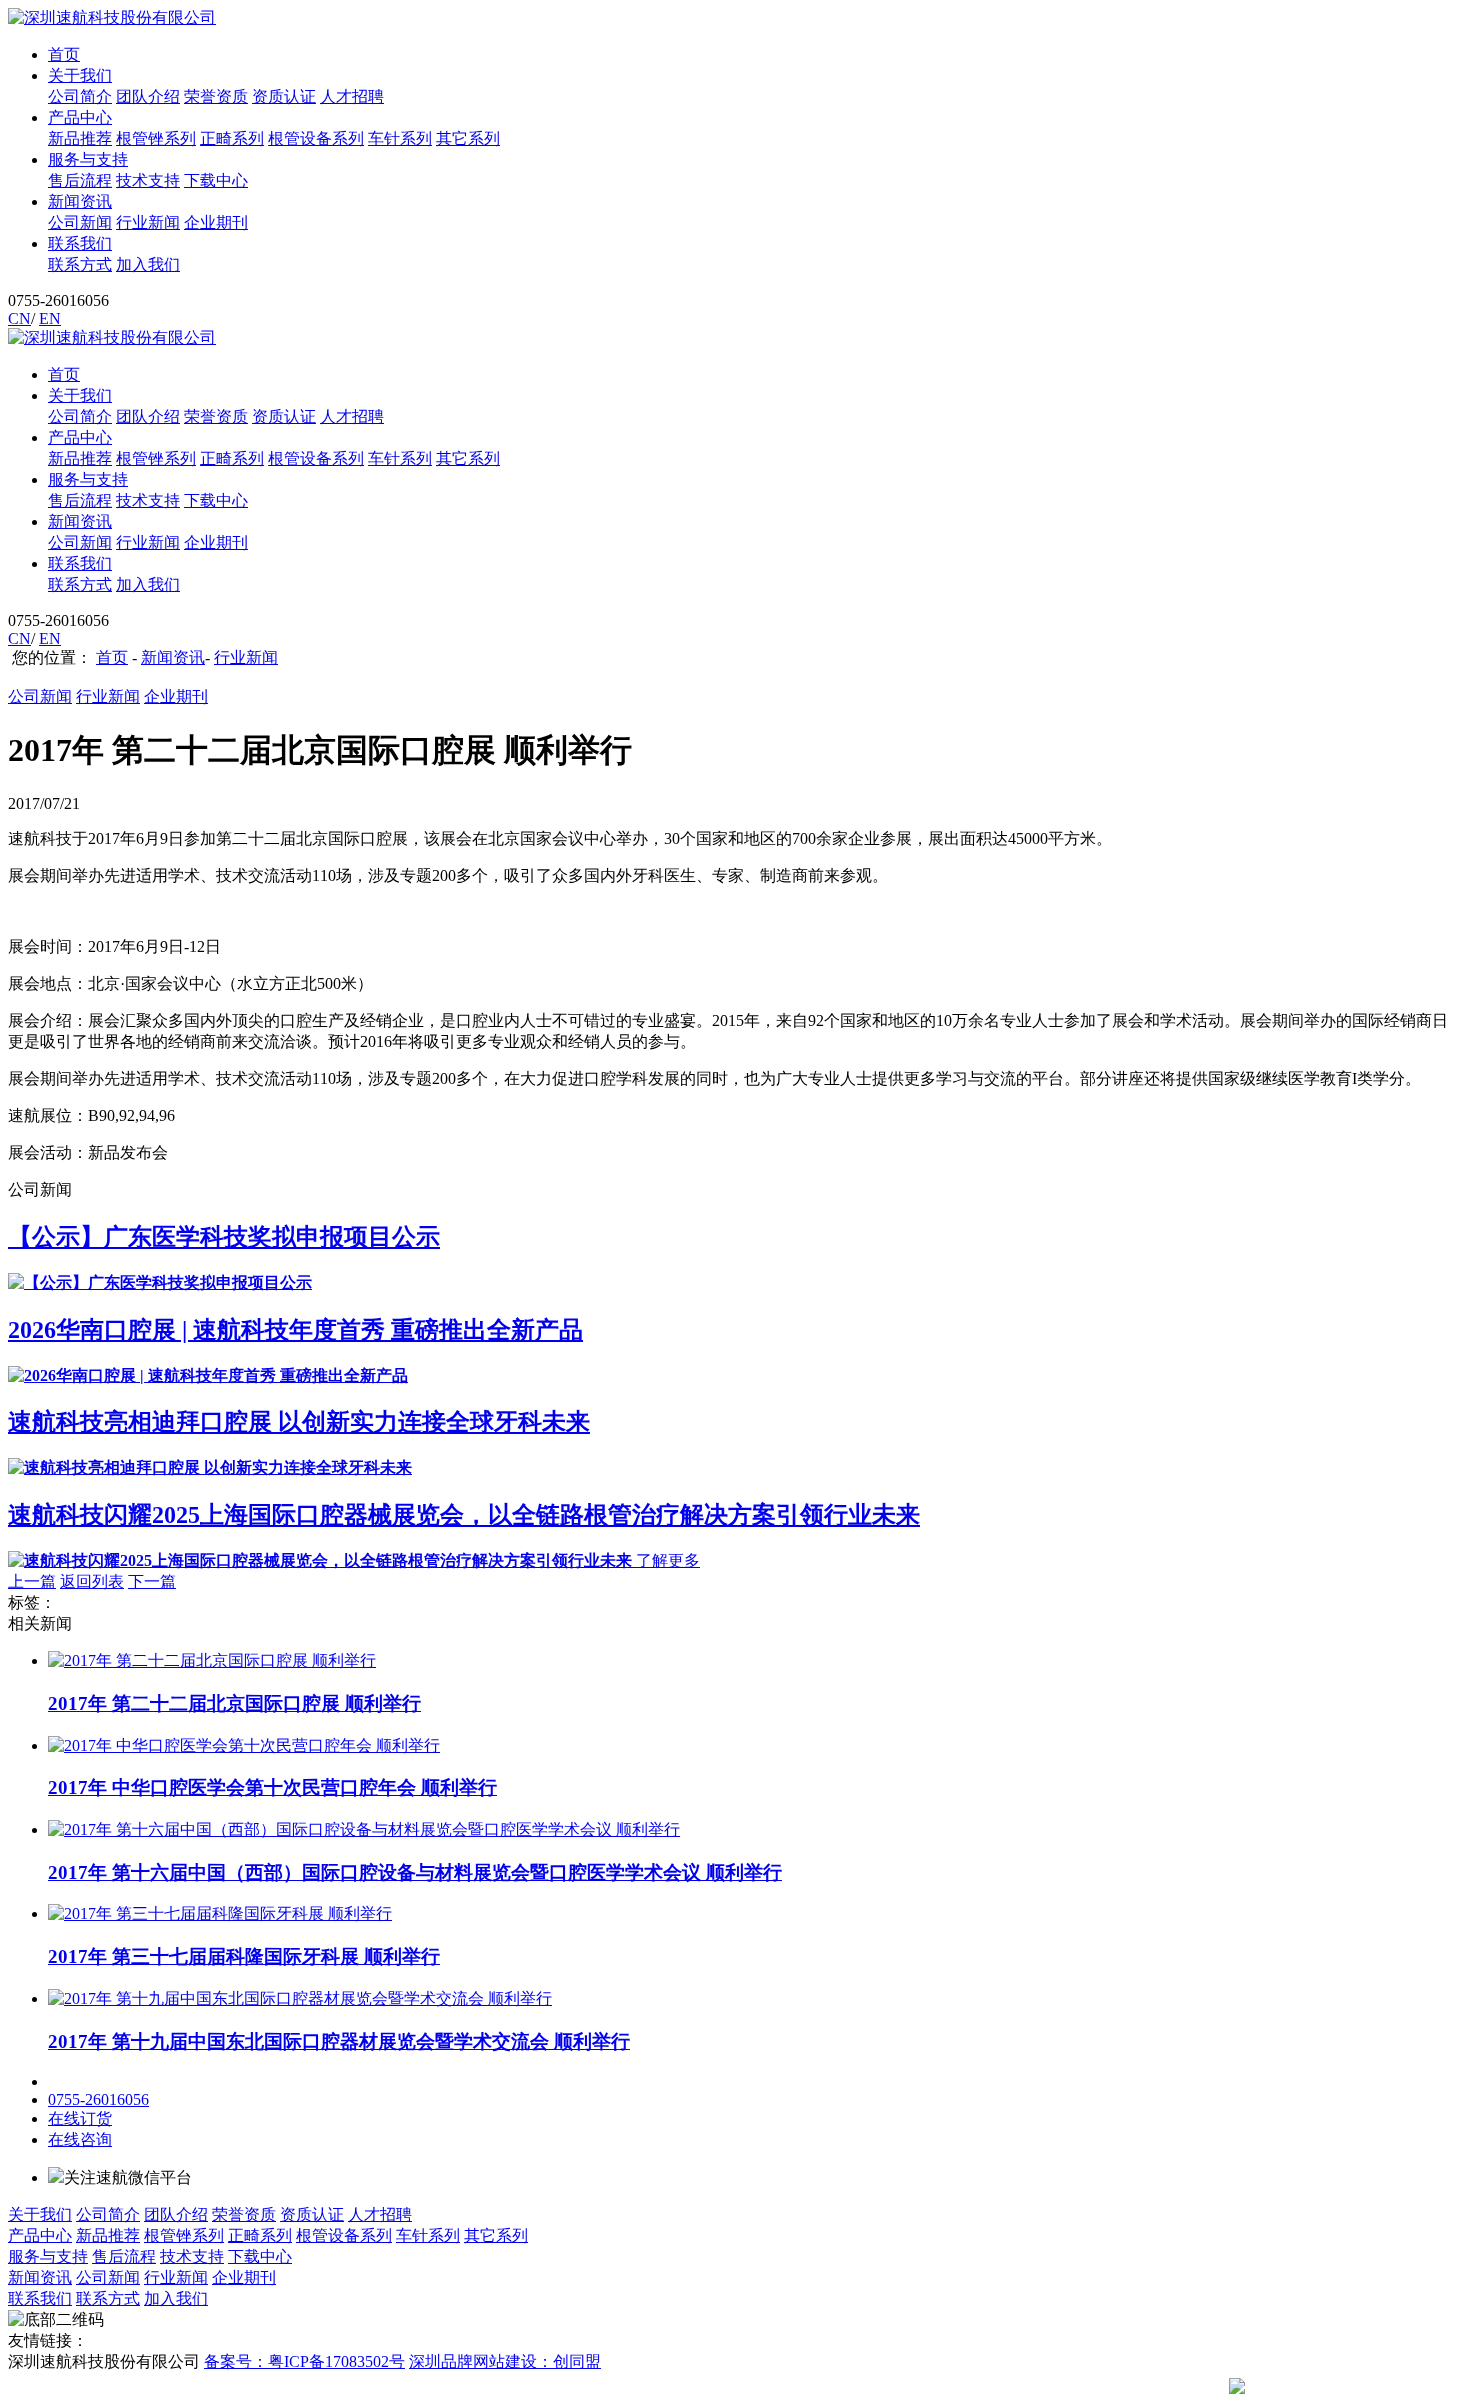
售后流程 (80, 180)
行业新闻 (148, 222)
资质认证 (284, 96)
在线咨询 (80, 2139)
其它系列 (468, 138)
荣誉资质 (216, 96)
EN (50, 318)
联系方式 (80, 264)
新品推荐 (80, 138)
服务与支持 (88, 159)
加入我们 (148, 264)
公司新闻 (80, 222)
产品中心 (80, 117)
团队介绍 (148, 96)
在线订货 (80, 2118)
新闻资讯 (80, 201)
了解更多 (668, 1560)
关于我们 (80, 75)
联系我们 (80, 243)
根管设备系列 (316, 138)
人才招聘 (352, 96)
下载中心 (216, 180)
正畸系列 (232, 138)
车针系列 (400, 138)
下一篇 (152, 1581)
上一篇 (32, 1581)
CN (19, 318)
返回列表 (92, 1581)
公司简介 (80, 96)
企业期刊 (216, 222)
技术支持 (148, 180)
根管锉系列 (156, 138)
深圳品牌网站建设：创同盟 (505, 2361)
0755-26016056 (98, 2099)
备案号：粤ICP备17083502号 (304, 2361)
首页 (64, 54)
